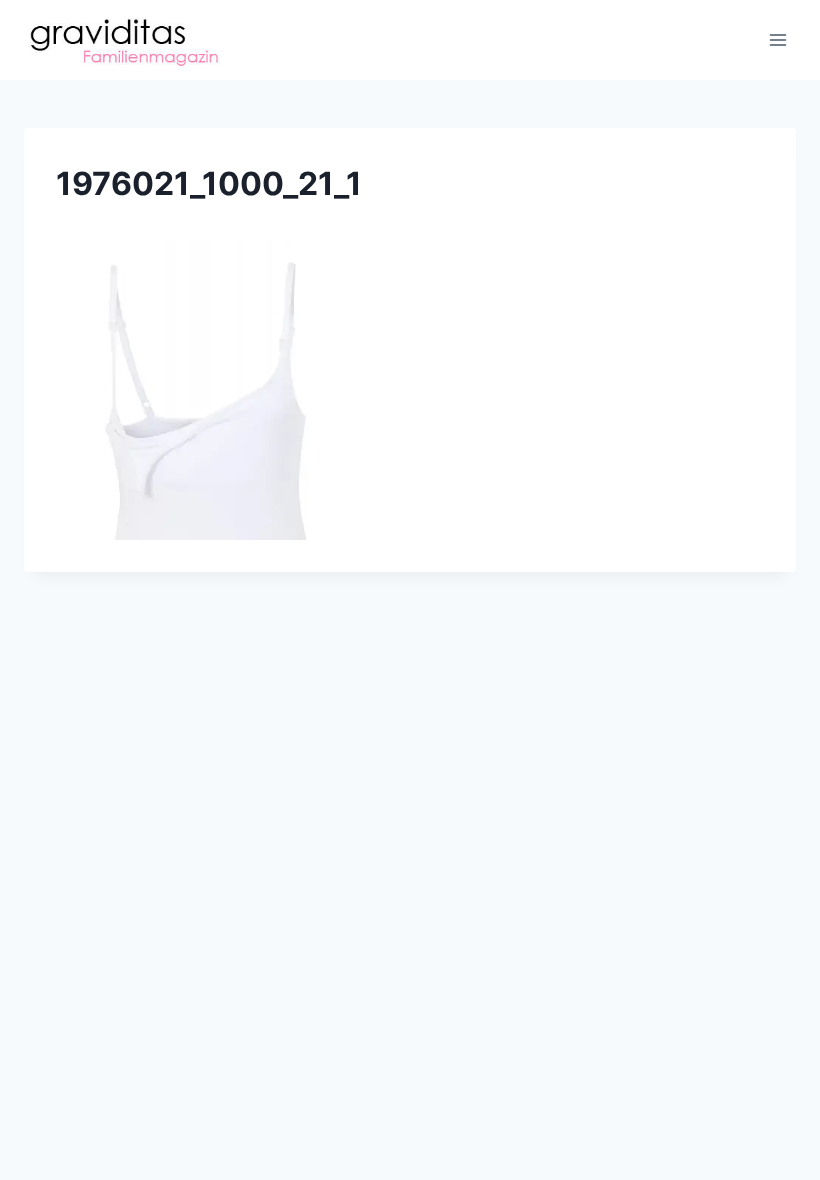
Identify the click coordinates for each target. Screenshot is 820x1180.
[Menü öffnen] (777, 39)
